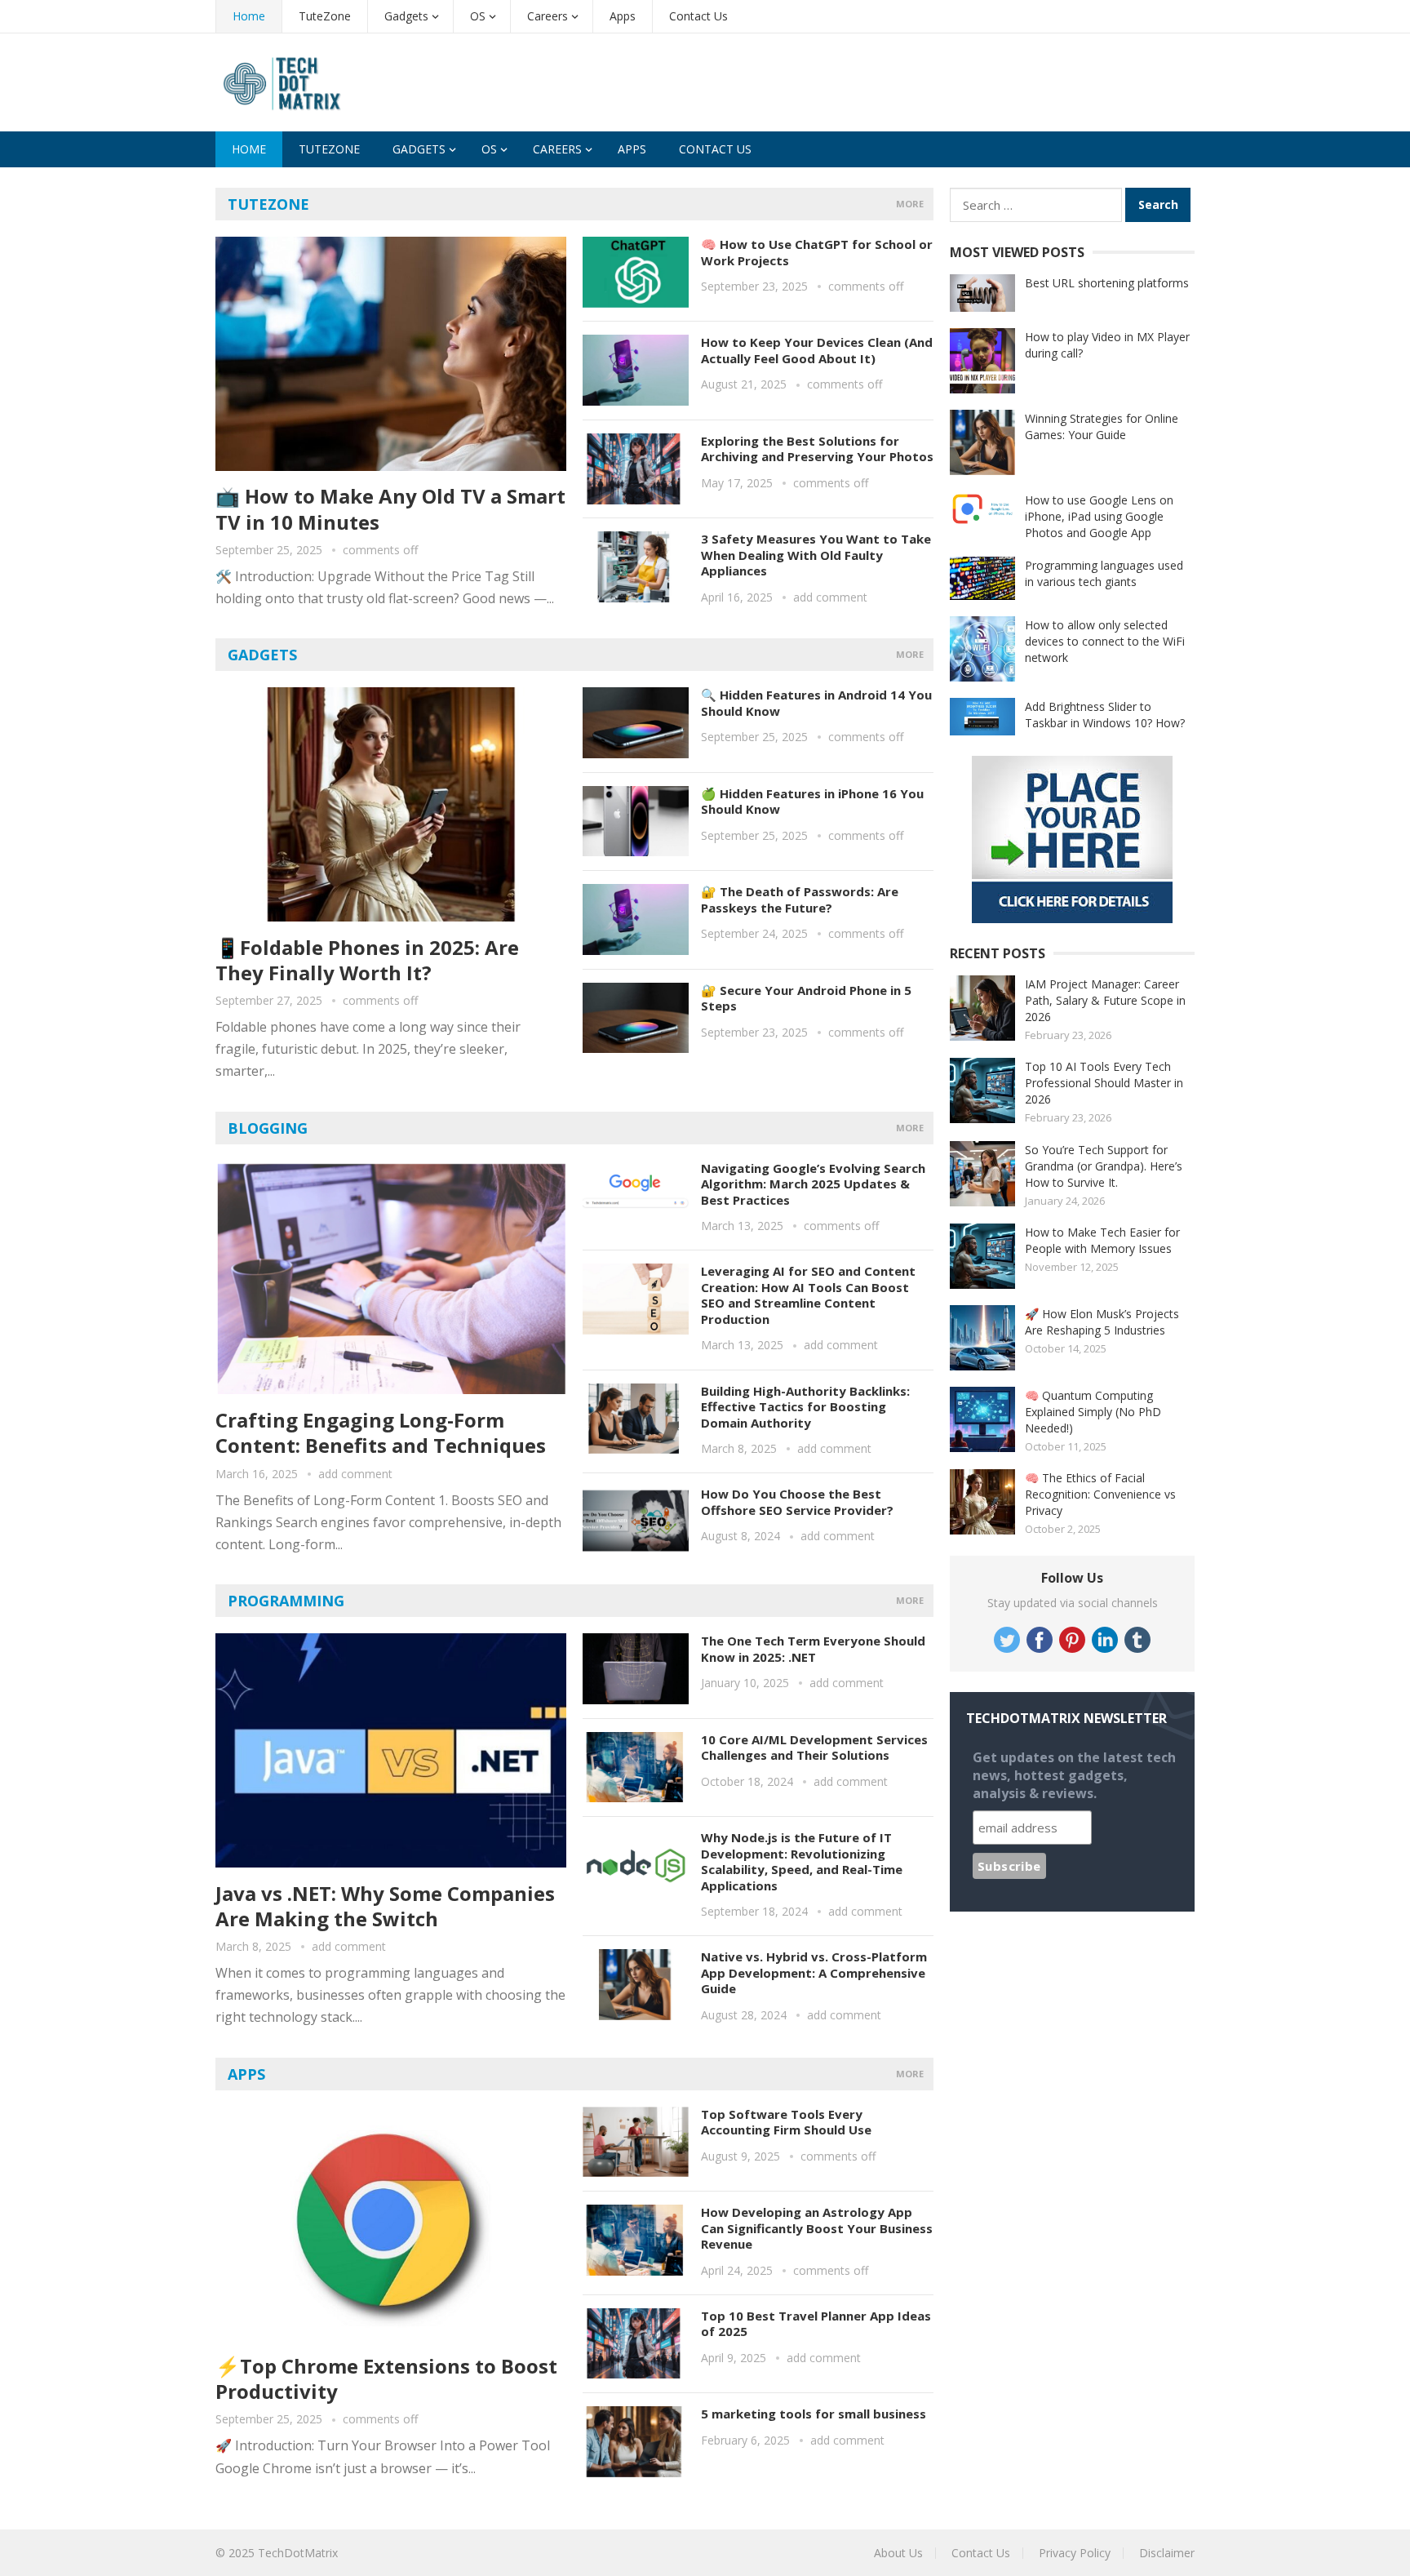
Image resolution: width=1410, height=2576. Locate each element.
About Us (898, 2553)
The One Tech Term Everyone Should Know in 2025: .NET (813, 1649)
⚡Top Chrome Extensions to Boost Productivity (386, 2378)
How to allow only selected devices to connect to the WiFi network (1105, 641)
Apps (623, 16)
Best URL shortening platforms (1107, 283)
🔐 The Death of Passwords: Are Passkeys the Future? (800, 899)
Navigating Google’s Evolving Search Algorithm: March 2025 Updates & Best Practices (813, 1184)
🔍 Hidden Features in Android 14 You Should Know (816, 703)
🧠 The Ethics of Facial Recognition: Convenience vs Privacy (1100, 1494)
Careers (548, 16)
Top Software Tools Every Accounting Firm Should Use (786, 2122)
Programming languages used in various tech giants (1104, 573)
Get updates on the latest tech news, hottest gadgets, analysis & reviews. (1074, 1775)
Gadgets (406, 16)
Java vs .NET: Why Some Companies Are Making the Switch (385, 1906)
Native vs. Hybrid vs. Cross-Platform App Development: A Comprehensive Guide (814, 1972)
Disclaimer (1167, 2553)
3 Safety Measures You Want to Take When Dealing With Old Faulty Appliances (816, 555)
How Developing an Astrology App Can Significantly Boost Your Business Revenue (817, 2228)
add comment (830, 597)
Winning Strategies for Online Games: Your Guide (1102, 426)
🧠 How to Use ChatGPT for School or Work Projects (817, 252)
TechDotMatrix (298, 2553)
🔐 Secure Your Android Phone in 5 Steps (806, 998)
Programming (286, 1601)
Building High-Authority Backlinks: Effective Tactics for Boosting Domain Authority (805, 1407)
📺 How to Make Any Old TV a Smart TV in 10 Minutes (390, 509)
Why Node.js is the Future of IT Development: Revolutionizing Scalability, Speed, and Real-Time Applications (802, 1861)
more (910, 204)
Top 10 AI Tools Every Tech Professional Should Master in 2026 (1104, 1083)
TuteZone (325, 16)
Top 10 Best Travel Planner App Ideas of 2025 (816, 2324)
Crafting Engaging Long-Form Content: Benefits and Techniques (381, 1432)
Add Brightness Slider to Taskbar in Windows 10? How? (1105, 715)
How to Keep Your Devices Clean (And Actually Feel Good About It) (817, 350)
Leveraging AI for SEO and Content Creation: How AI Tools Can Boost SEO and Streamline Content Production (808, 1295)
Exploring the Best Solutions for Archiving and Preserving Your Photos (817, 449)
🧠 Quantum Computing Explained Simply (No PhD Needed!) (1093, 1412)
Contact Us (698, 16)
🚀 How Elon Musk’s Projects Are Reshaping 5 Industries (1102, 1322)
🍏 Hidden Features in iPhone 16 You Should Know (812, 802)
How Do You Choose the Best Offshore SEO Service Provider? (797, 1502)
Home (249, 16)
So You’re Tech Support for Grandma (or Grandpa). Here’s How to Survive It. (1104, 1166)
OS (478, 16)
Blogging (268, 1128)
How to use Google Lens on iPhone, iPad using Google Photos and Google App (1099, 516)
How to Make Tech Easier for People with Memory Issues (1102, 1240)
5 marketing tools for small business (814, 2414)
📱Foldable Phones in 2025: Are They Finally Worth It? (367, 960)
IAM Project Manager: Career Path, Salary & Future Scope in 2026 (1105, 1000)
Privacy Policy (1075, 2553)
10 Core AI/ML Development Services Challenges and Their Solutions (814, 1748)
